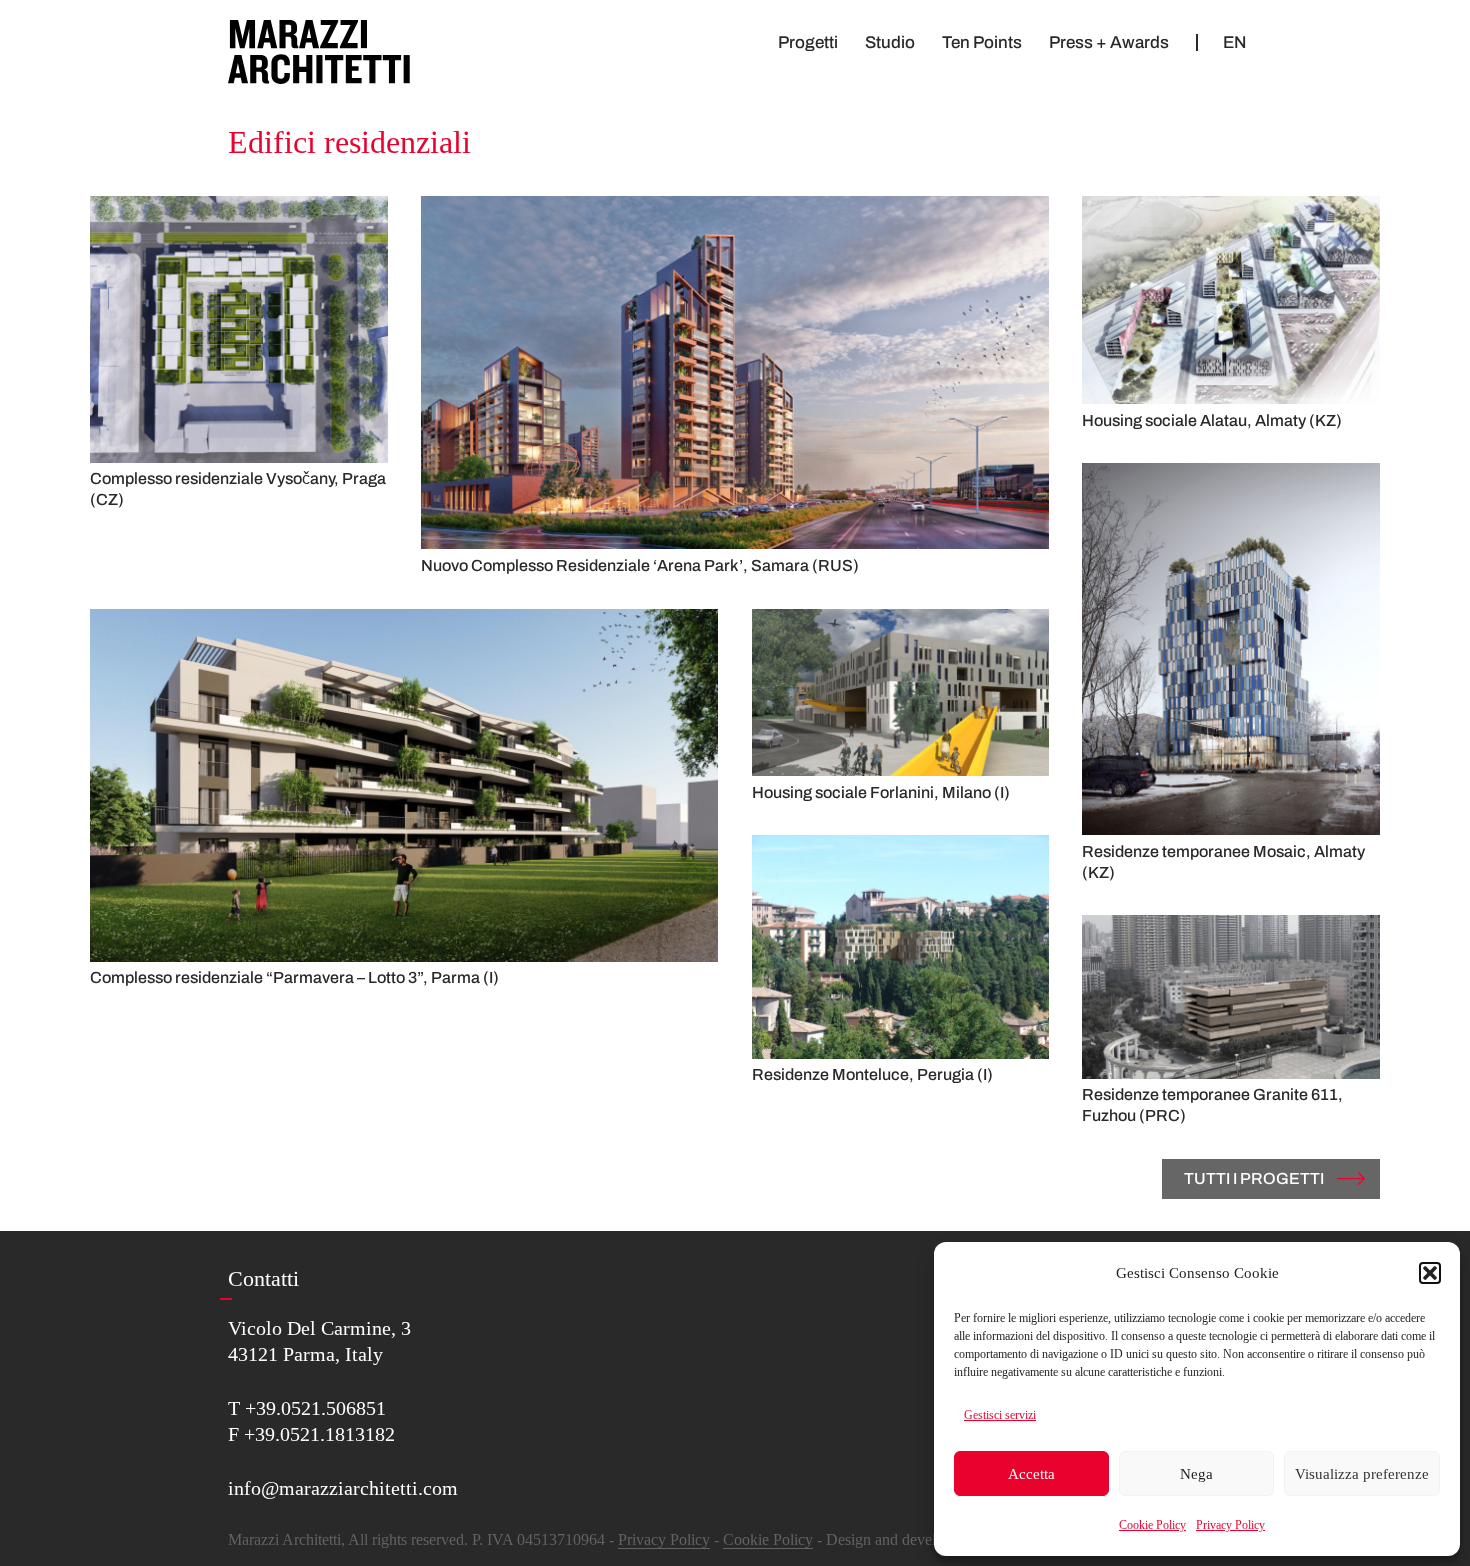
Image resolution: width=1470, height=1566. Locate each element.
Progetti (808, 42)
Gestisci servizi (1000, 1415)
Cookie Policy (1152, 1525)
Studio (890, 42)
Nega (1196, 1474)
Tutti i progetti (1254, 1178)
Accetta (1031, 1474)
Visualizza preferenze (1362, 1474)
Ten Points (982, 42)
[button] (1430, 1273)
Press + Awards (1109, 42)
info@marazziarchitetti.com (343, 1488)
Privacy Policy (1230, 1525)
